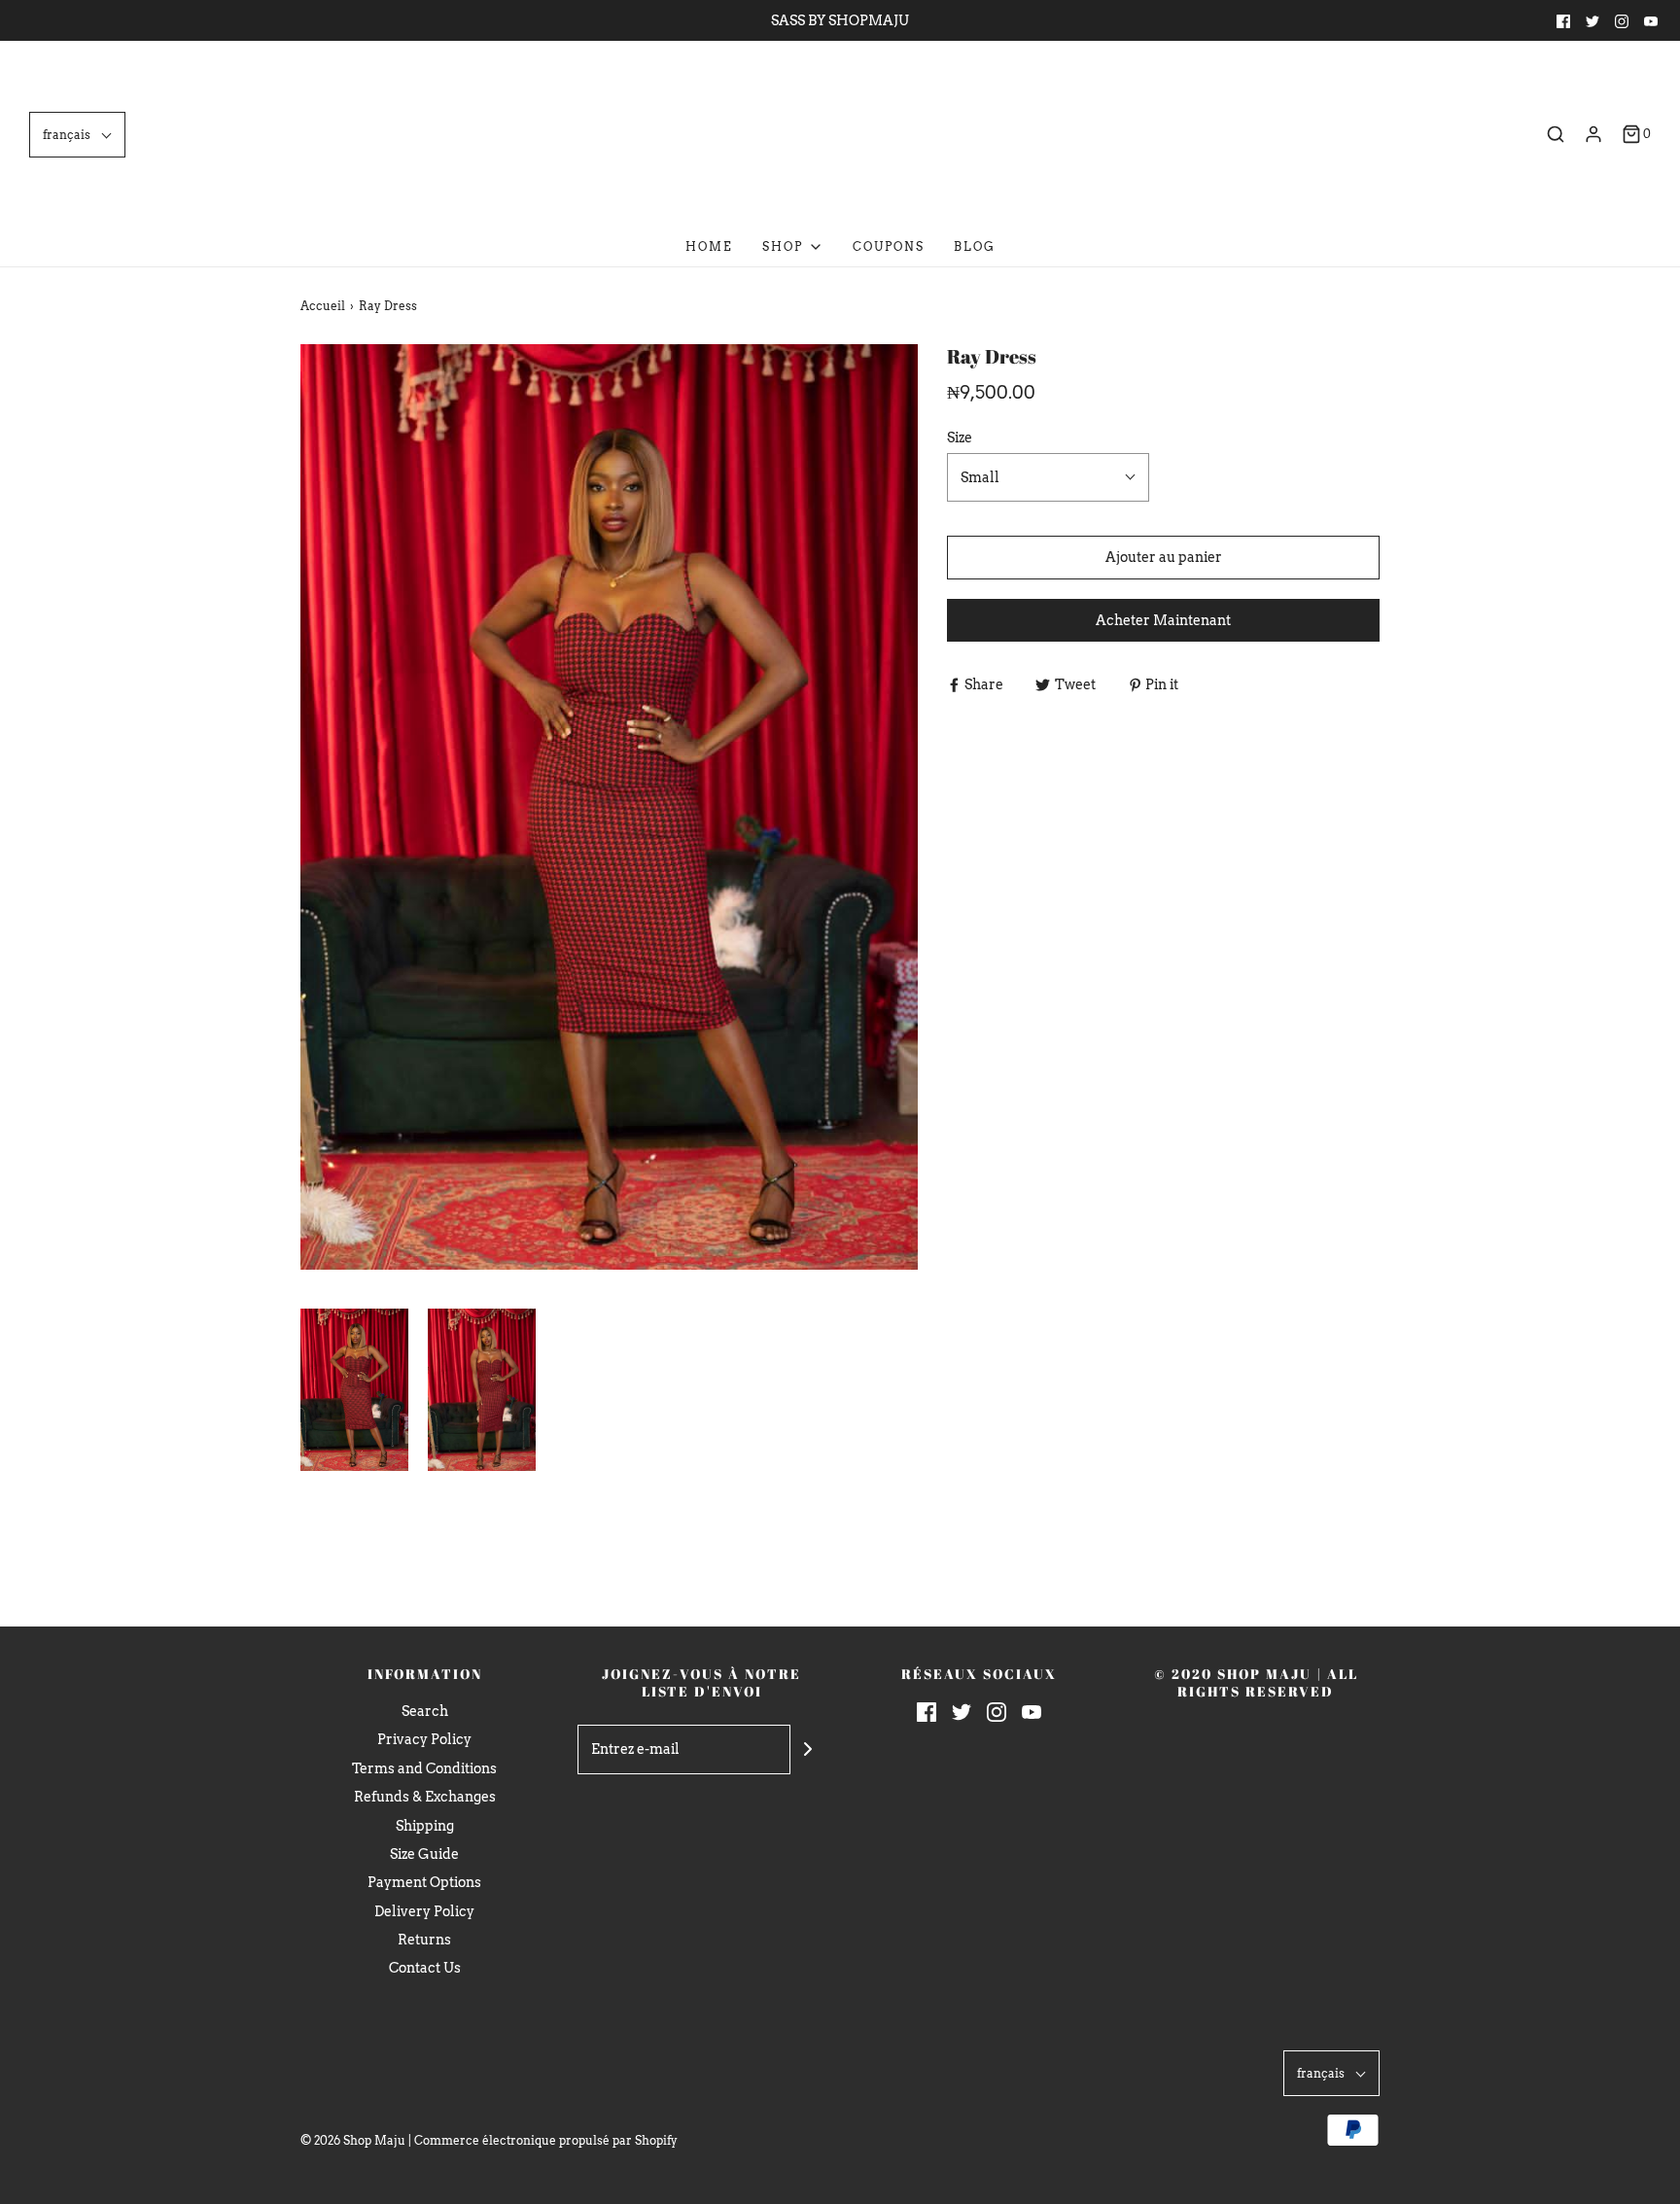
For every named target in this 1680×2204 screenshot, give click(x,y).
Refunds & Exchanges (425, 1797)
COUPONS (889, 246)
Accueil (323, 306)
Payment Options (424, 1882)
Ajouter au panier (1164, 557)
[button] (77, 135)
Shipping (425, 1826)
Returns (424, 1940)
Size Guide (424, 1854)
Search (425, 1711)
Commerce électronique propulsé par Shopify (546, 2140)
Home (709, 246)
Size (960, 437)
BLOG (975, 246)
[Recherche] (1556, 134)
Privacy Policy (424, 1739)
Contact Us (425, 1968)
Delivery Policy (424, 1911)
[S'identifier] (1593, 134)
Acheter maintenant (1163, 620)
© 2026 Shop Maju (353, 2140)
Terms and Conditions (424, 1768)
